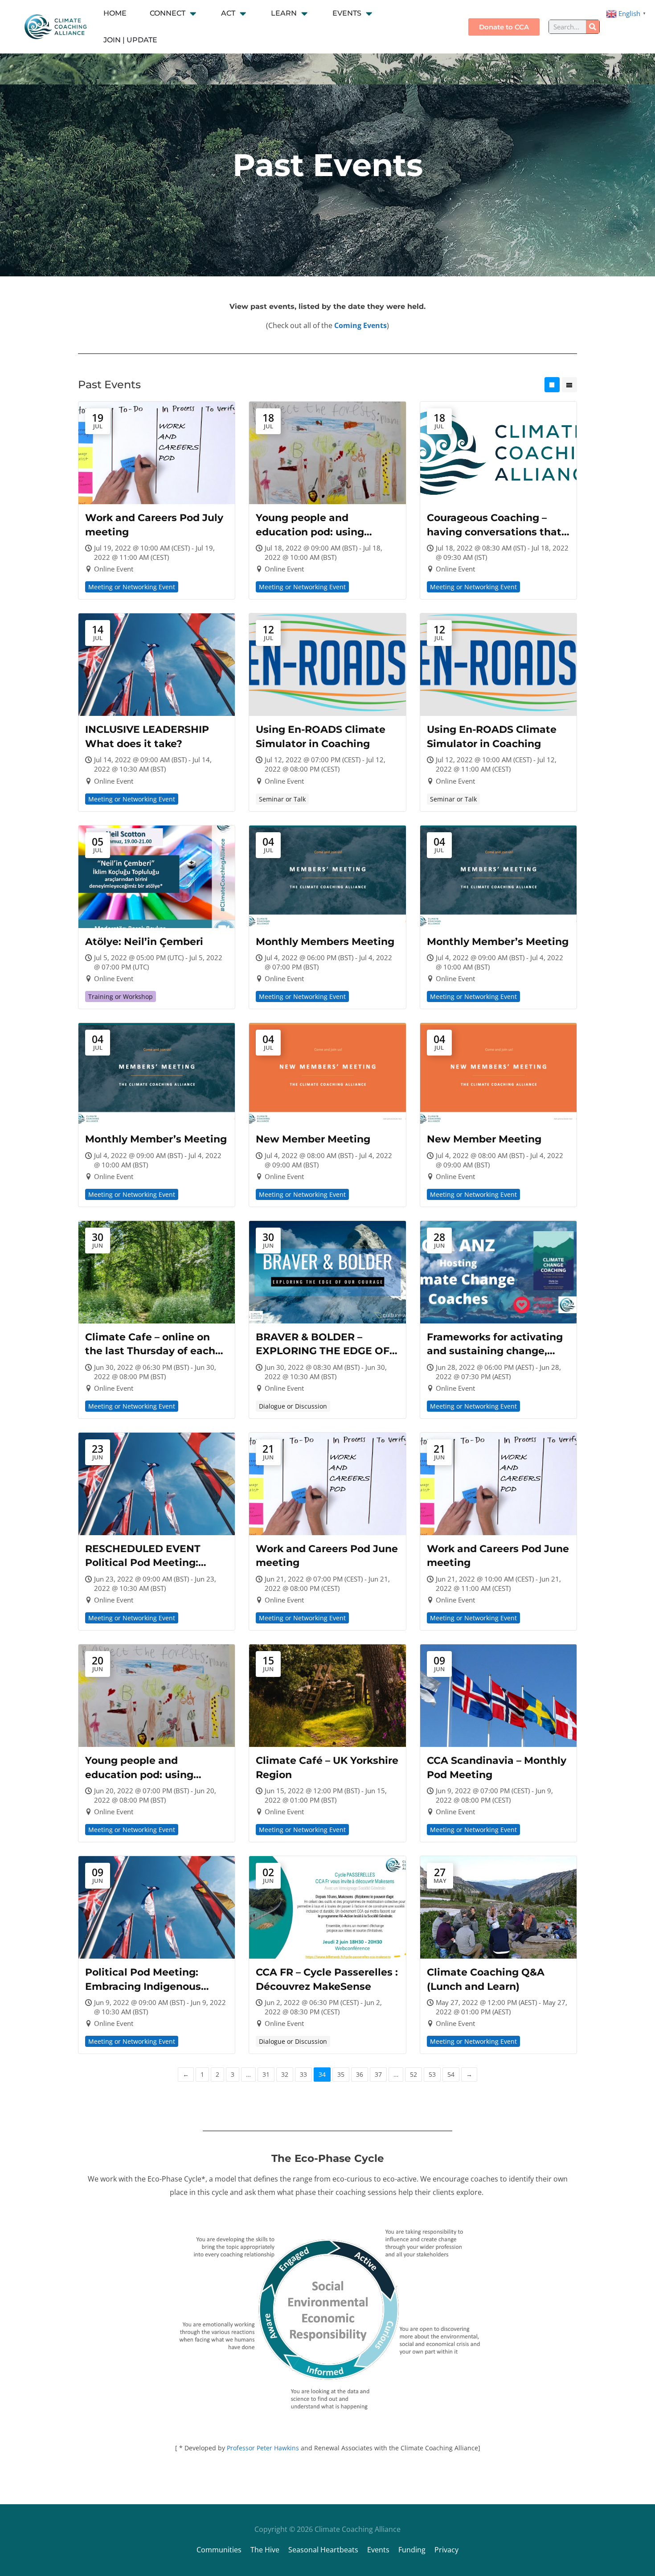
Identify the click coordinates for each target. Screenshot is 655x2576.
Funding (412, 2550)
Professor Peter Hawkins (263, 2448)
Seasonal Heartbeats (323, 2550)
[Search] (593, 27)
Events (378, 2550)
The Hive (265, 2550)
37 (378, 2074)
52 (413, 2074)
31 (266, 2074)
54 (451, 2074)
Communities (219, 2550)
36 (360, 2074)
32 (285, 2074)
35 (341, 2074)
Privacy (446, 2550)
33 (303, 2074)
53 (432, 2074)
